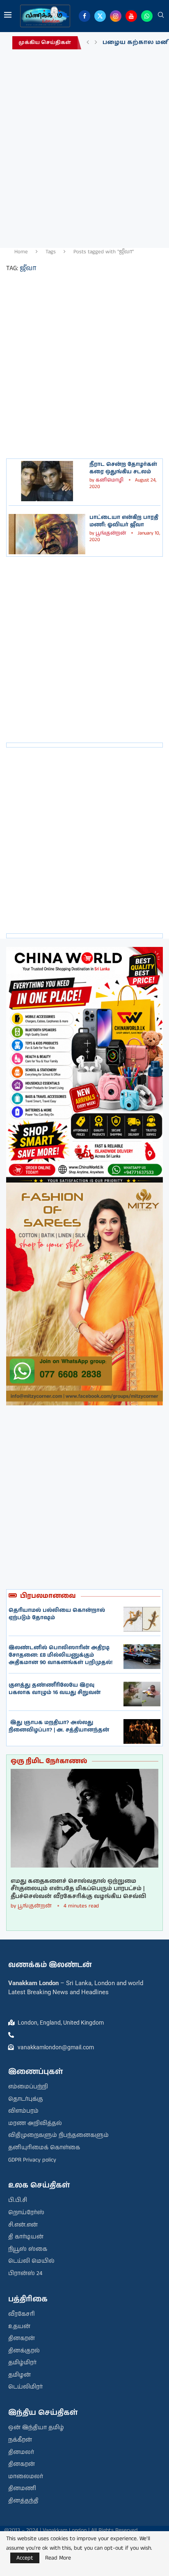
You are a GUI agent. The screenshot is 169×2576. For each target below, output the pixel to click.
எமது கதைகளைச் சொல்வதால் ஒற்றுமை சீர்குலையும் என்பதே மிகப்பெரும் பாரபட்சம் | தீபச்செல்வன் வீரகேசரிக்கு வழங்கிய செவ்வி (78, 1889)
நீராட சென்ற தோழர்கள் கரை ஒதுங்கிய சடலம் (123, 468)
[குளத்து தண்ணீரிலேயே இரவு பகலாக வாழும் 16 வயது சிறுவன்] (142, 1694)
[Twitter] (100, 16)
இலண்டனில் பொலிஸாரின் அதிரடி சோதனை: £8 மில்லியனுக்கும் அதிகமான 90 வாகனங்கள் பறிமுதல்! (61, 1655)
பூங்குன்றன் (111, 533)
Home (21, 252)
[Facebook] (84, 16)
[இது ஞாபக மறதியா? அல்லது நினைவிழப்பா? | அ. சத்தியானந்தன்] (142, 1731)
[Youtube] (131, 16)
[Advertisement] (84, 146)
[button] (88, 43)
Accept (25, 2558)
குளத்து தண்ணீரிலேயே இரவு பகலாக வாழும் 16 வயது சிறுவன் (55, 1689)
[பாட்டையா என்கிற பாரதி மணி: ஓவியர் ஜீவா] (47, 534)
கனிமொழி (110, 480)
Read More (58, 2558)
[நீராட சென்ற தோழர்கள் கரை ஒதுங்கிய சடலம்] (47, 481)
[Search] (161, 16)
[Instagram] (116, 16)
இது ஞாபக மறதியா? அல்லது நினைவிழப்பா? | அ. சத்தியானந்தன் (59, 1726)
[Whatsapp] (147, 16)
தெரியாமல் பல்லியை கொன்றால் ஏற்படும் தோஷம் (57, 1614)
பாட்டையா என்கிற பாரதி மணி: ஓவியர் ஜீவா (124, 521)
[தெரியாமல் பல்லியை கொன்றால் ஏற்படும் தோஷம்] (142, 1619)
